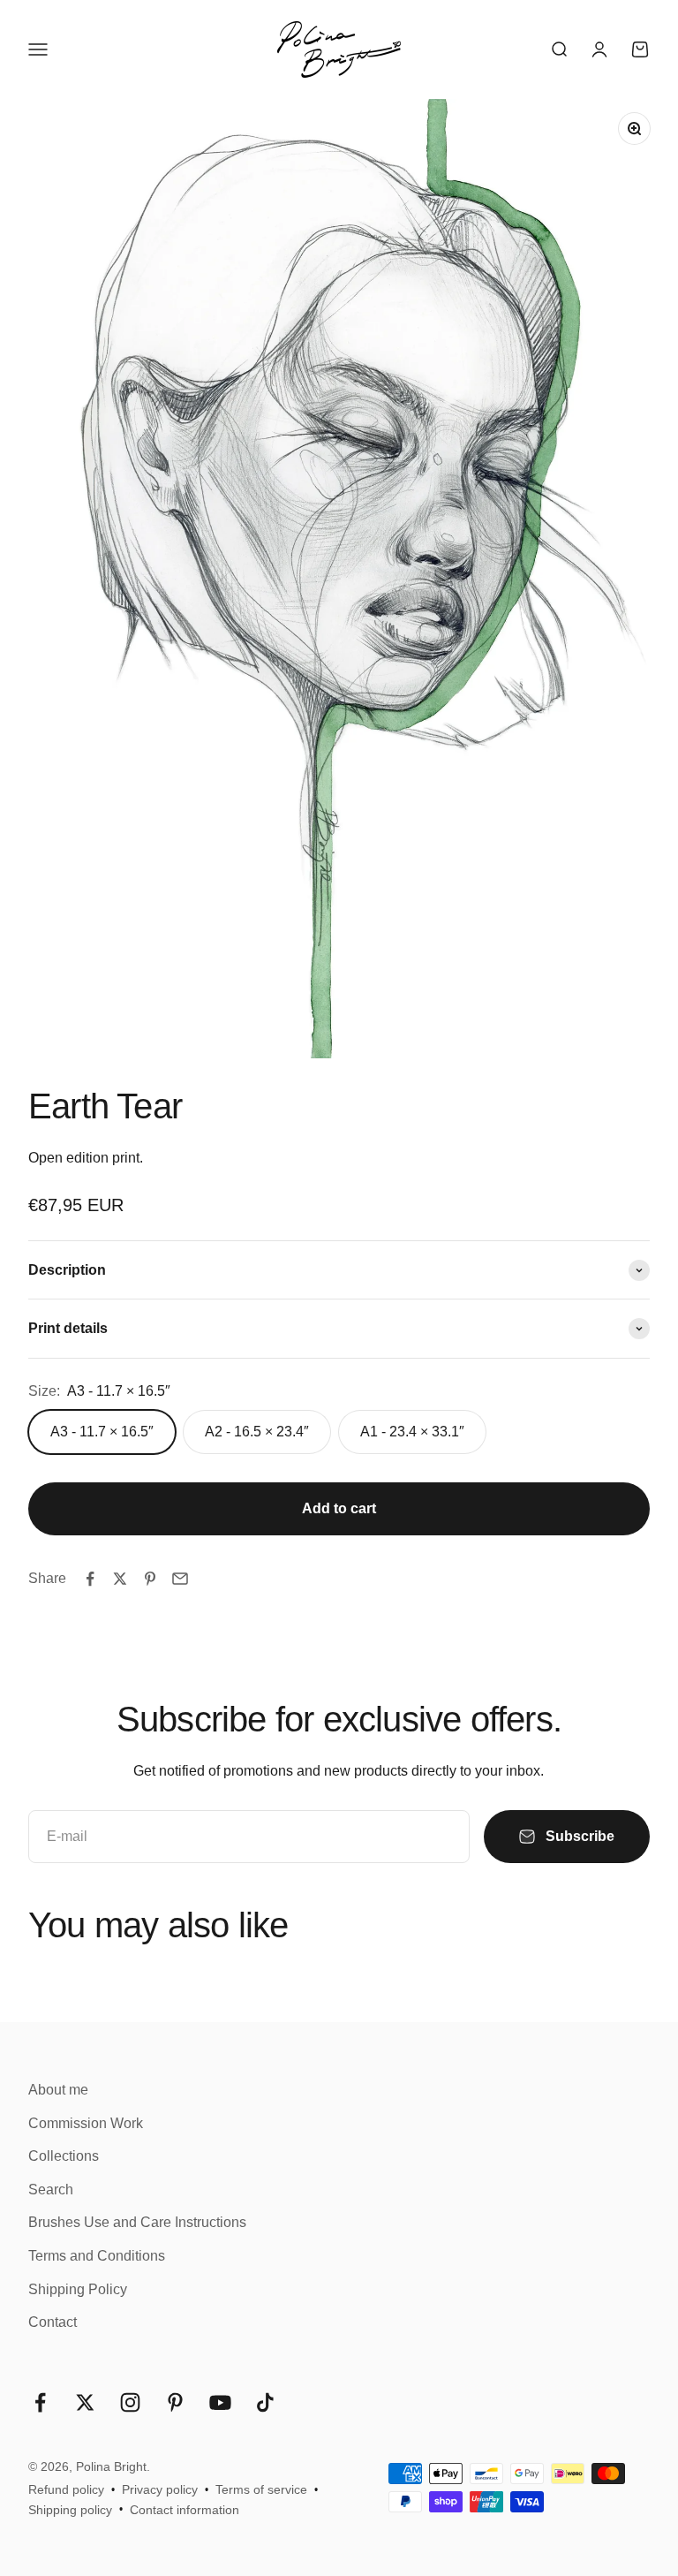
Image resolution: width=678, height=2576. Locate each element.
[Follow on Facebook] (40, 2402)
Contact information (185, 2510)
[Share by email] (180, 1579)
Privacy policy (160, 2489)
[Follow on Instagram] (130, 2402)
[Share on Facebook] (90, 1579)
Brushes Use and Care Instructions (137, 2222)
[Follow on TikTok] (265, 2402)
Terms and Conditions (97, 2256)
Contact (53, 2322)
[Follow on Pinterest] (175, 2402)
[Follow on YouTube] (220, 2402)
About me (58, 2090)
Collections (64, 2156)
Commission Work (86, 2123)
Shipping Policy (78, 2289)
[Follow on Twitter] (85, 2402)
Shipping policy (70, 2510)
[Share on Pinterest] (150, 1579)
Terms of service (261, 2489)
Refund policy (66, 2489)
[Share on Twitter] (120, 1579)
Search (51, 2190)
